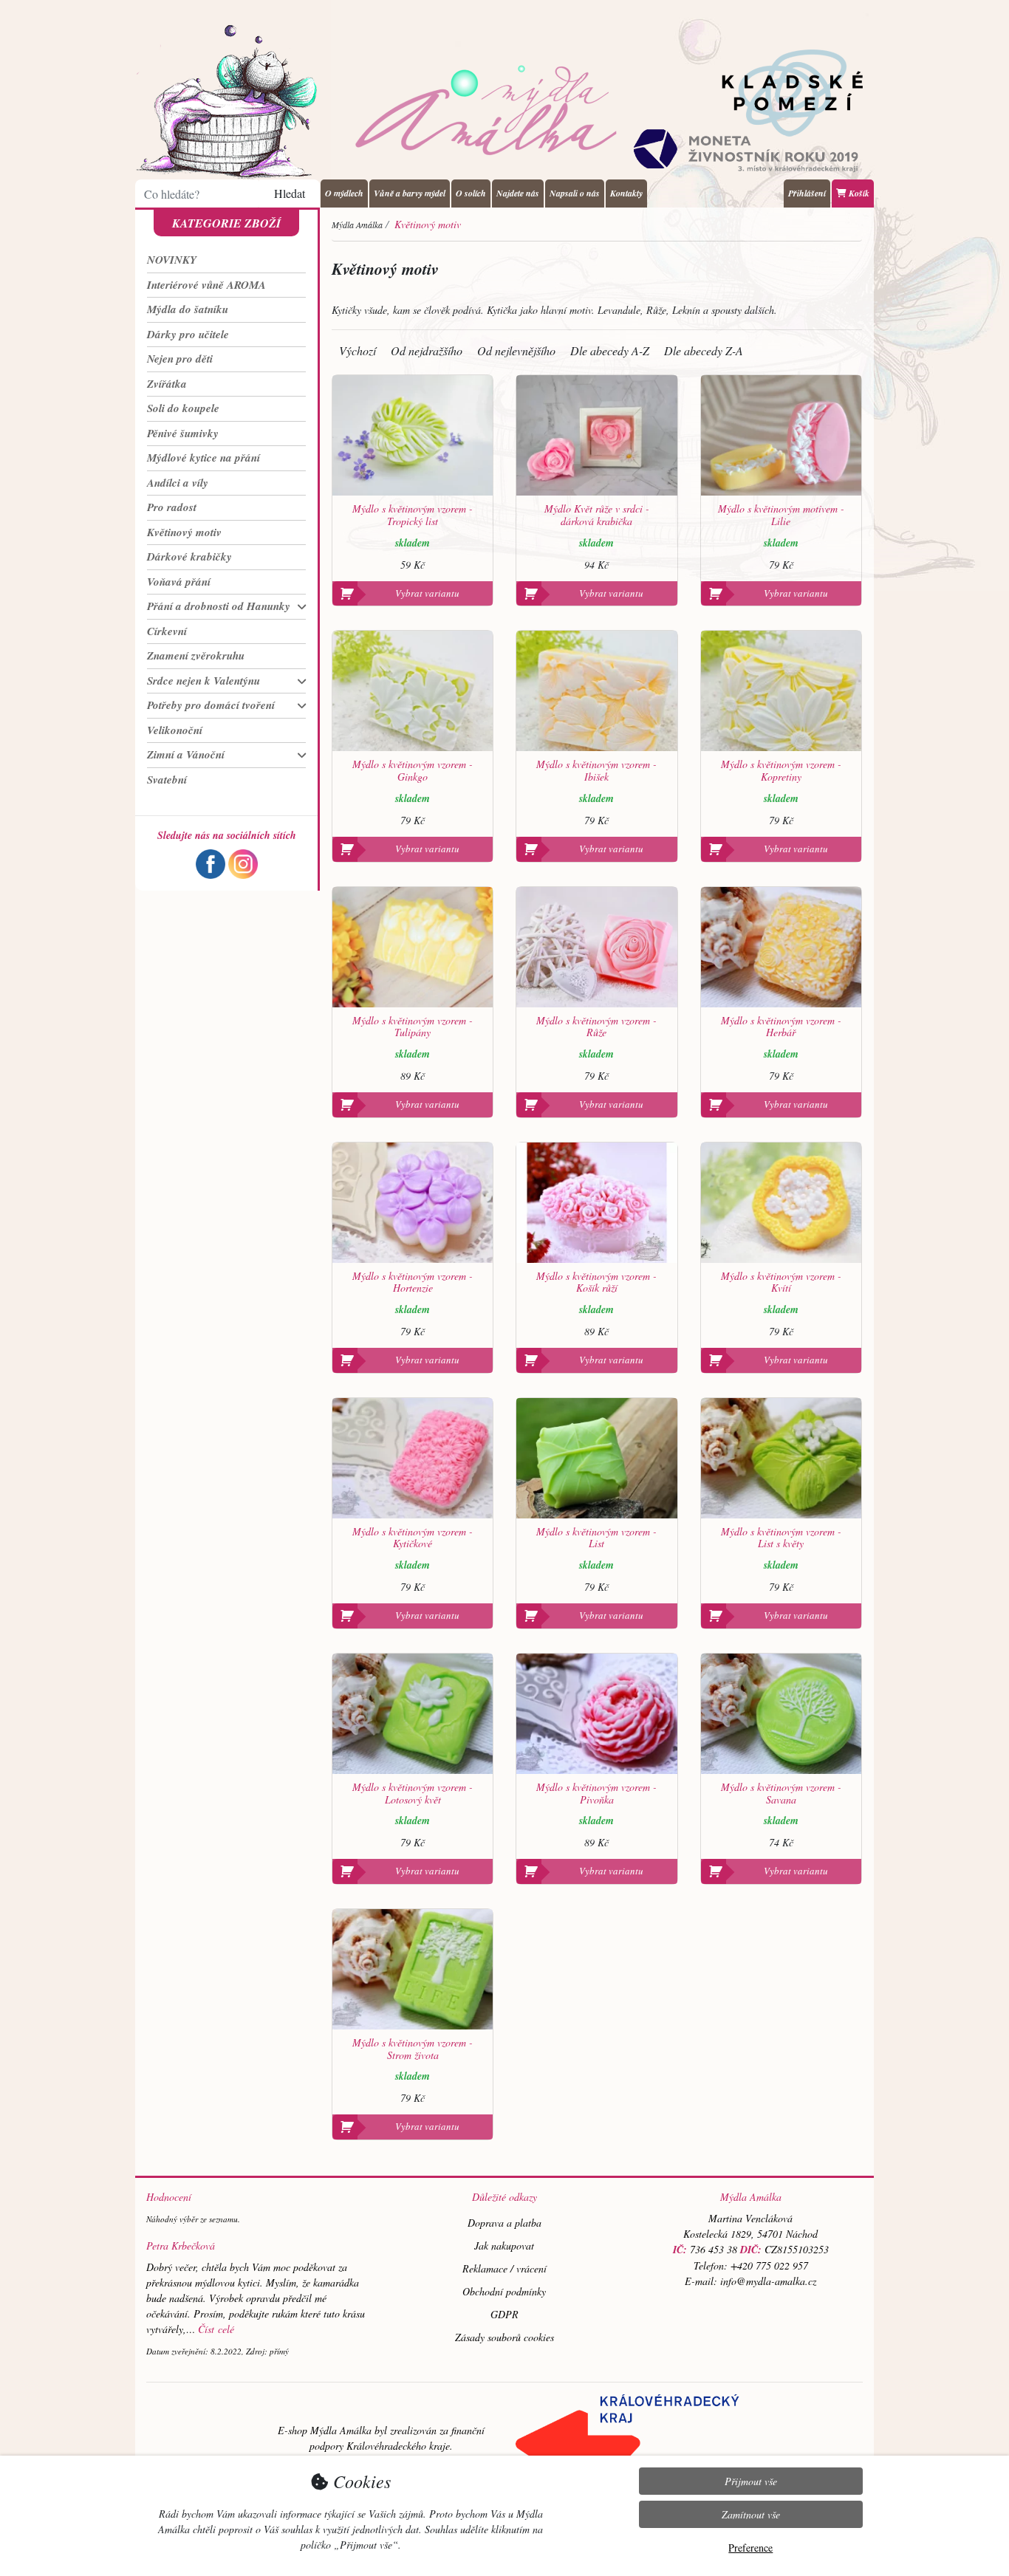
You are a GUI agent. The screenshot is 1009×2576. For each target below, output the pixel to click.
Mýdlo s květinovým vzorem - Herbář (781, 1027)
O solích (471, 193)
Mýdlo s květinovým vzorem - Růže (596, 1027)
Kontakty (626, 193)
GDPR (504, 2314)
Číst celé (216, 2329)
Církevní (167, 631)
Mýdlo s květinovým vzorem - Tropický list (413, 515)
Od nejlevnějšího (516, 350)
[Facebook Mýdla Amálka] (211, 862)
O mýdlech (344, 193)
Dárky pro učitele (188, 334)
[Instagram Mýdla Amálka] (243, 862)
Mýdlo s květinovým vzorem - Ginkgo (413, 771)
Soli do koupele (183, 408)
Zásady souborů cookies (504, 2337)
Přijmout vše (751, 2481)
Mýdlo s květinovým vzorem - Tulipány (413, 1027)
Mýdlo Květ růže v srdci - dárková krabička (597, 515)
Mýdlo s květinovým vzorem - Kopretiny (781, 771)
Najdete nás (518, 193)
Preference (750, 2548)
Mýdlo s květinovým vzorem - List (596, 1538)
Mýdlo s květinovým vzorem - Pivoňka (596, 1794)
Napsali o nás (575, 193)
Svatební (167, 780)
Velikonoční (175, 730)
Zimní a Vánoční (186, 754)
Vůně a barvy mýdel (410, 193)
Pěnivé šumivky (183, 433)
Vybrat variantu (427, 593)
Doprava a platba (504, 2223)
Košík (858, 193)
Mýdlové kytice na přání (203, 458)
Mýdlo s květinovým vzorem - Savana (781, 1794)
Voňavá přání (179, 582)
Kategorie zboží (226, 223)
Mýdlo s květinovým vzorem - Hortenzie (413, 1283)
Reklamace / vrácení (504, 2268)
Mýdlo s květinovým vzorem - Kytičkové (413, 1538)
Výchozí (358, 350)
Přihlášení (807, 193)
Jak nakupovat (504, 2246)
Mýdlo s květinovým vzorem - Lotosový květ (413, 1794)
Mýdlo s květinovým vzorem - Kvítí (781, 1283)
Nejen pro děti (180, 359)
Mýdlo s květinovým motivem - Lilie (781, 515)
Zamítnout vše (751, 2514)
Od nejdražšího (427, 350)
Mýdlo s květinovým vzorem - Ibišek (596, 771)
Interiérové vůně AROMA (206, 285)
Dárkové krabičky (189, 556)
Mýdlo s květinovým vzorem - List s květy (781, 1538)
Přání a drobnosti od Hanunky (219, 606)
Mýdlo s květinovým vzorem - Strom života (413, 2049)
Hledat (290, 193)
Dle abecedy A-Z (610, 350)
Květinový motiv (184, 532)
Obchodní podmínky (504, 2291)
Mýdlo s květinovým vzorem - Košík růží (596, 1283)
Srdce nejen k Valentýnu (203, 681)
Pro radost (172, 507)
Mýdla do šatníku (188, 309)
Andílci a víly (178, 483)
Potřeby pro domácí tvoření (211, 705)
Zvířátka (167, 384)
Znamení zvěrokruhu (196, 655)
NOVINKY (172, 260)
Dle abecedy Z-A (704, 350)
